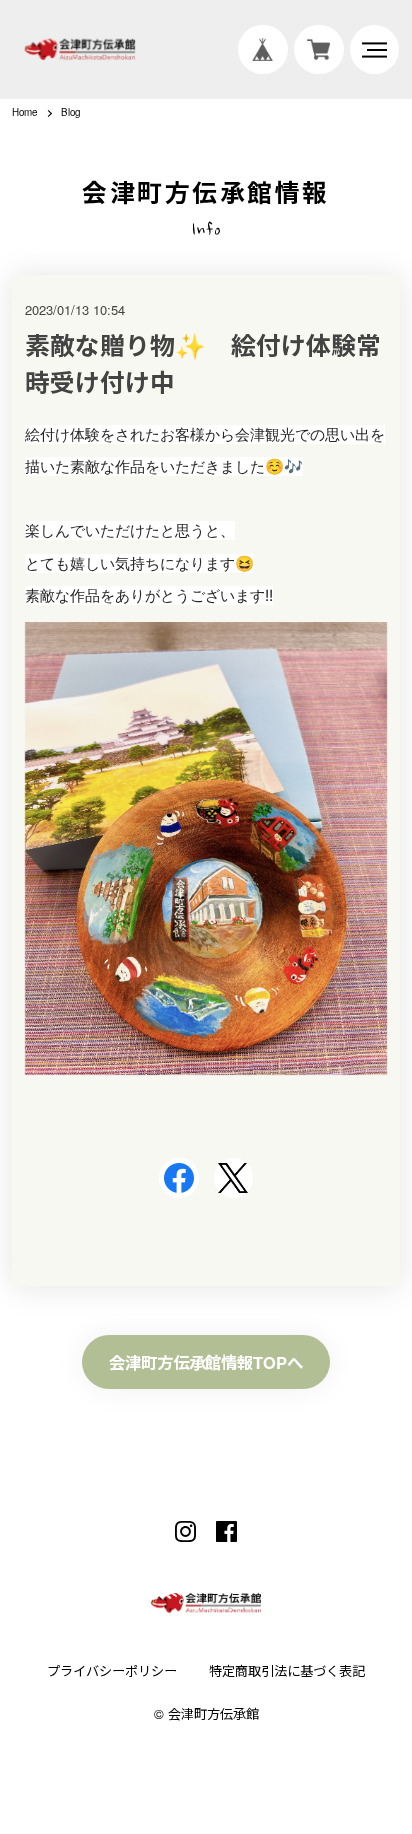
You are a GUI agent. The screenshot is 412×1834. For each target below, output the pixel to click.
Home (24, 113)
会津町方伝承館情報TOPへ (206, 1362)
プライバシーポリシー (112, 1671)
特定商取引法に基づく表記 (287, 1671)
